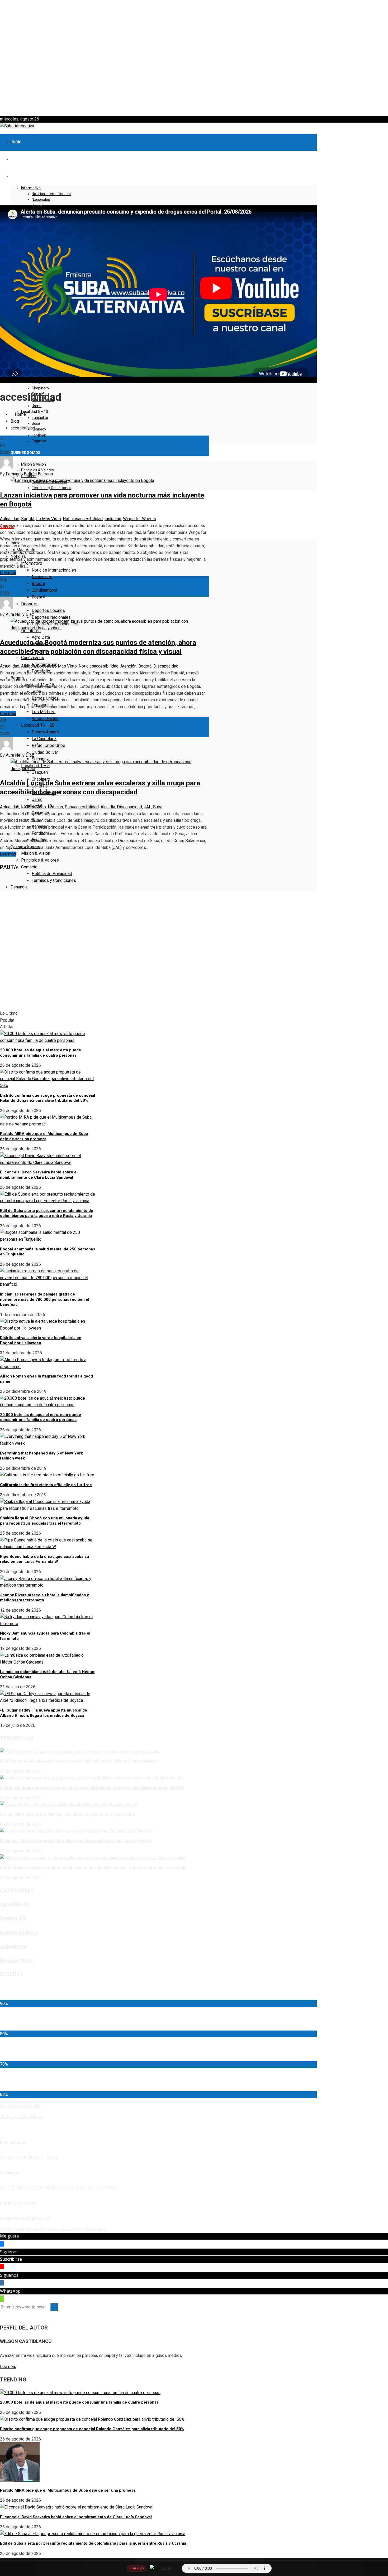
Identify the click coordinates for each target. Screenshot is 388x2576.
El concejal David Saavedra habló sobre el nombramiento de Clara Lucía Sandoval (39, 1175)
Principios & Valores (37, 470)
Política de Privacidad (52, 874)
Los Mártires (44, 712)
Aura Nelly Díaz (20, 614)
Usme (37, 406)
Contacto (29, 867)
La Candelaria (44, 739)
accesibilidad (90, 519)
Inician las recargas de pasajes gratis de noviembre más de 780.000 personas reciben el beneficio (45, 1299)
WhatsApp (10, 2291)
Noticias (70, 519)
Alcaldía (108, 807)
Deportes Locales (48, 610)
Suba (70, 807)
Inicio (16, 142)
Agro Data (41, 637)
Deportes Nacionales (51, 617)
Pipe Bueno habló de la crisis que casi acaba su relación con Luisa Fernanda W (44, 1559)
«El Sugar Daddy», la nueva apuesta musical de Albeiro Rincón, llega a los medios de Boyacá (44, 1713)
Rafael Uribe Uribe (48, 745)
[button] (194, 103)
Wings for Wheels (139, 519)
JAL (148, 807)
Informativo (31, 188)
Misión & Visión (34, 464)
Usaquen (40, 772)
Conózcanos (33, 658)
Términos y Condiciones (51, 488)
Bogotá (38, 584)
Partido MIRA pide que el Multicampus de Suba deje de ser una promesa (44, 1136)
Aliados (28, 666)
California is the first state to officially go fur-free (46, 1485)
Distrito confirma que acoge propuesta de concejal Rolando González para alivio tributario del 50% (48, 1098)
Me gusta (9, 2236)
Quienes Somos (25, 453)
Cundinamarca (44, 590)
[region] (194, 58)
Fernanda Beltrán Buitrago (29, 474)
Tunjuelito (40, 418)
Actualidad (10, 519)
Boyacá (38, 597)
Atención (128, 666)
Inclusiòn (113, 519)
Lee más (8, 573)
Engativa (39, 441)
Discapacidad (166, 666)
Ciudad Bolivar (45, 752)
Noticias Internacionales (51, 194)
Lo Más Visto (49, 519)
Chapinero (40, 388)
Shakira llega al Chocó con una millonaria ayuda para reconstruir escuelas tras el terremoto (45, 1521)
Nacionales (41, 200)
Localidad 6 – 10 (35, 412)
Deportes (30, 604)
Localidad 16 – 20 (38, 725)
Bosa (36, 423)
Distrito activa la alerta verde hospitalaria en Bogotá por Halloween (41, 1340)
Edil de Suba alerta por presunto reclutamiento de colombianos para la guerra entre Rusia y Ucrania (47, 1213)
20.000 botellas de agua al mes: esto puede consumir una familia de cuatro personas (41, 1053)
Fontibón (39, 435)
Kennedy (39, 429)
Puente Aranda (45, 732)
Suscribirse (11, 2259)
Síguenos (9, 2252)
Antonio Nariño (45, 719)
